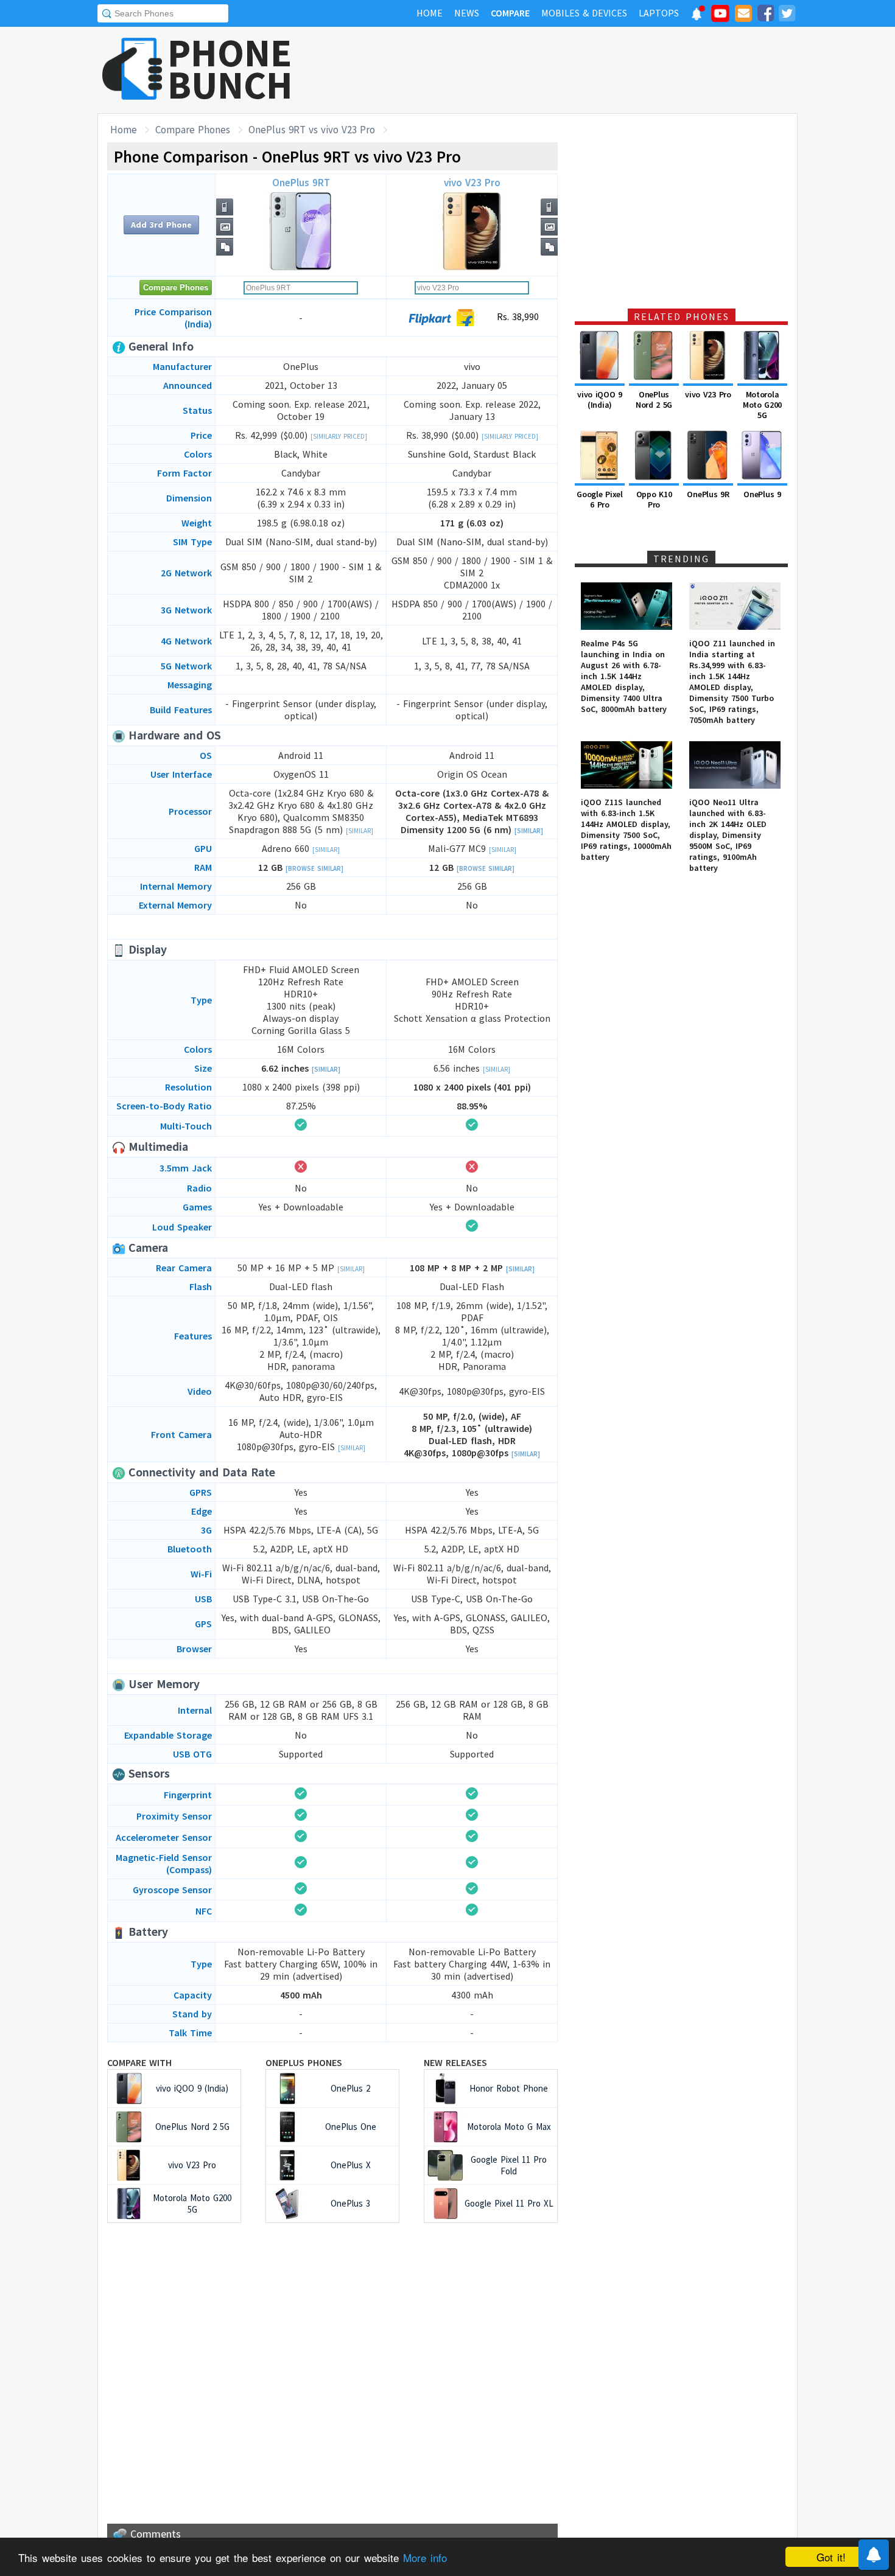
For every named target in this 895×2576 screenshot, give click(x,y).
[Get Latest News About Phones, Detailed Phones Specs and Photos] (132, 70)
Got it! (831, 2557)
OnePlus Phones (304, 2062)
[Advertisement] (576, 70)
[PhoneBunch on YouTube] (720, 17)
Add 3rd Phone (161, 225)
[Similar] (360, 831)
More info (425, 2557)
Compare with (139, 2062)
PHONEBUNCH (230, 69)
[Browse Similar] (314, 868)
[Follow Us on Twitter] (787, 15)
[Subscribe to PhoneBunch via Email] (743, 15)
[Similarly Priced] (339, 436)
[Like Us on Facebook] (765, 15)
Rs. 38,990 (516, 316)
